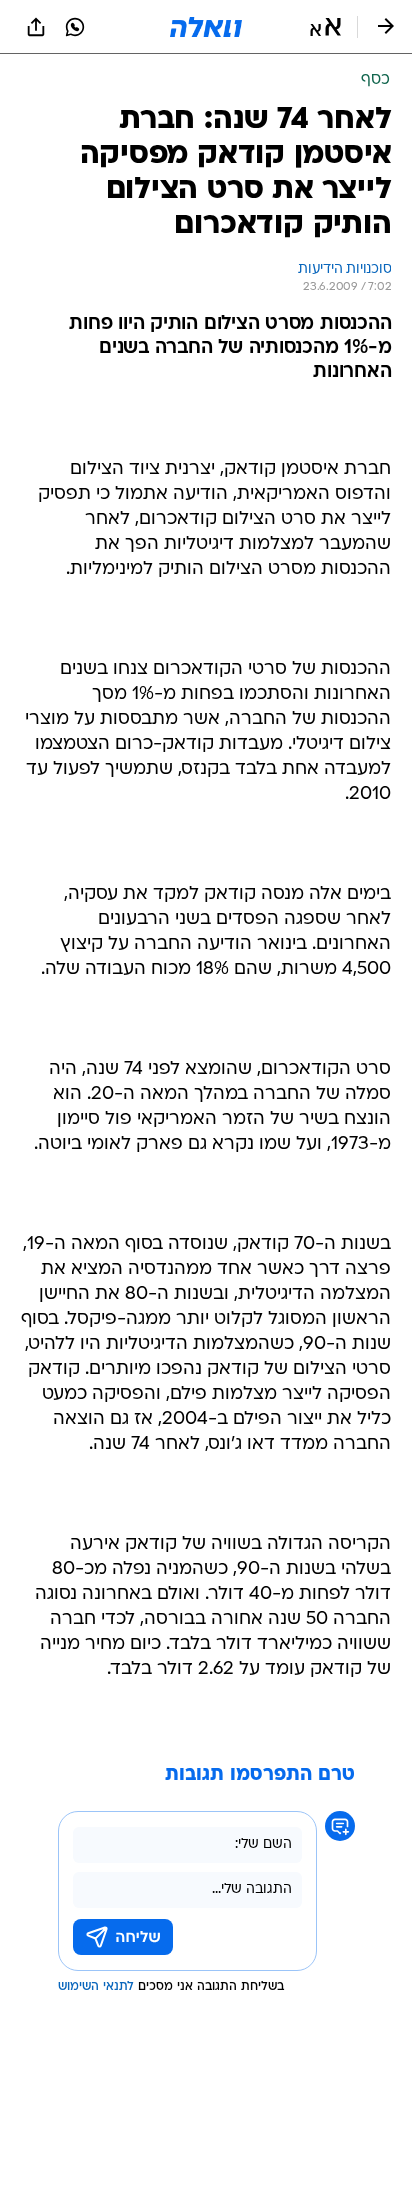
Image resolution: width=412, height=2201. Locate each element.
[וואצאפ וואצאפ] (75, 27)
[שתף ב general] (36, 27)
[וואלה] (206, 27)
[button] (325, 27)
